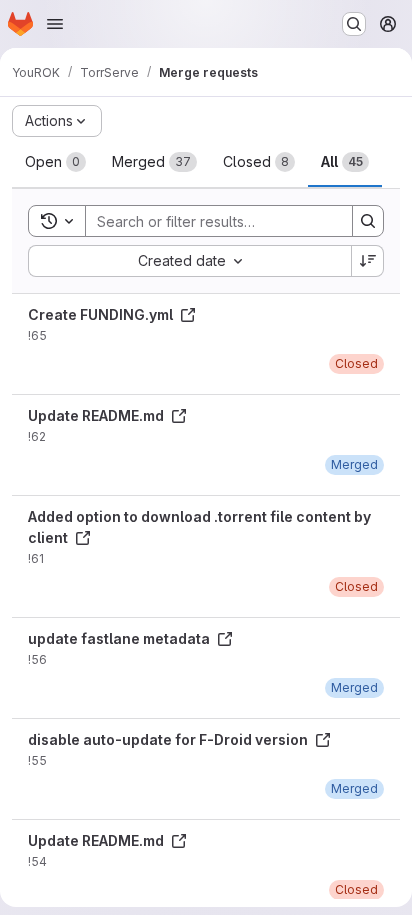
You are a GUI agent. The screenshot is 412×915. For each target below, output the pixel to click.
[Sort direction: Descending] (368, 261)
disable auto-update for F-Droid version (169, 739)
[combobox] (189, 261)
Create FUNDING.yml (102, 314)
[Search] (368, 221)
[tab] (55, 162)
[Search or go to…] (354, 24)
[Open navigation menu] (55, 24)
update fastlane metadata (120, 638)
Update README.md (97, 415)
